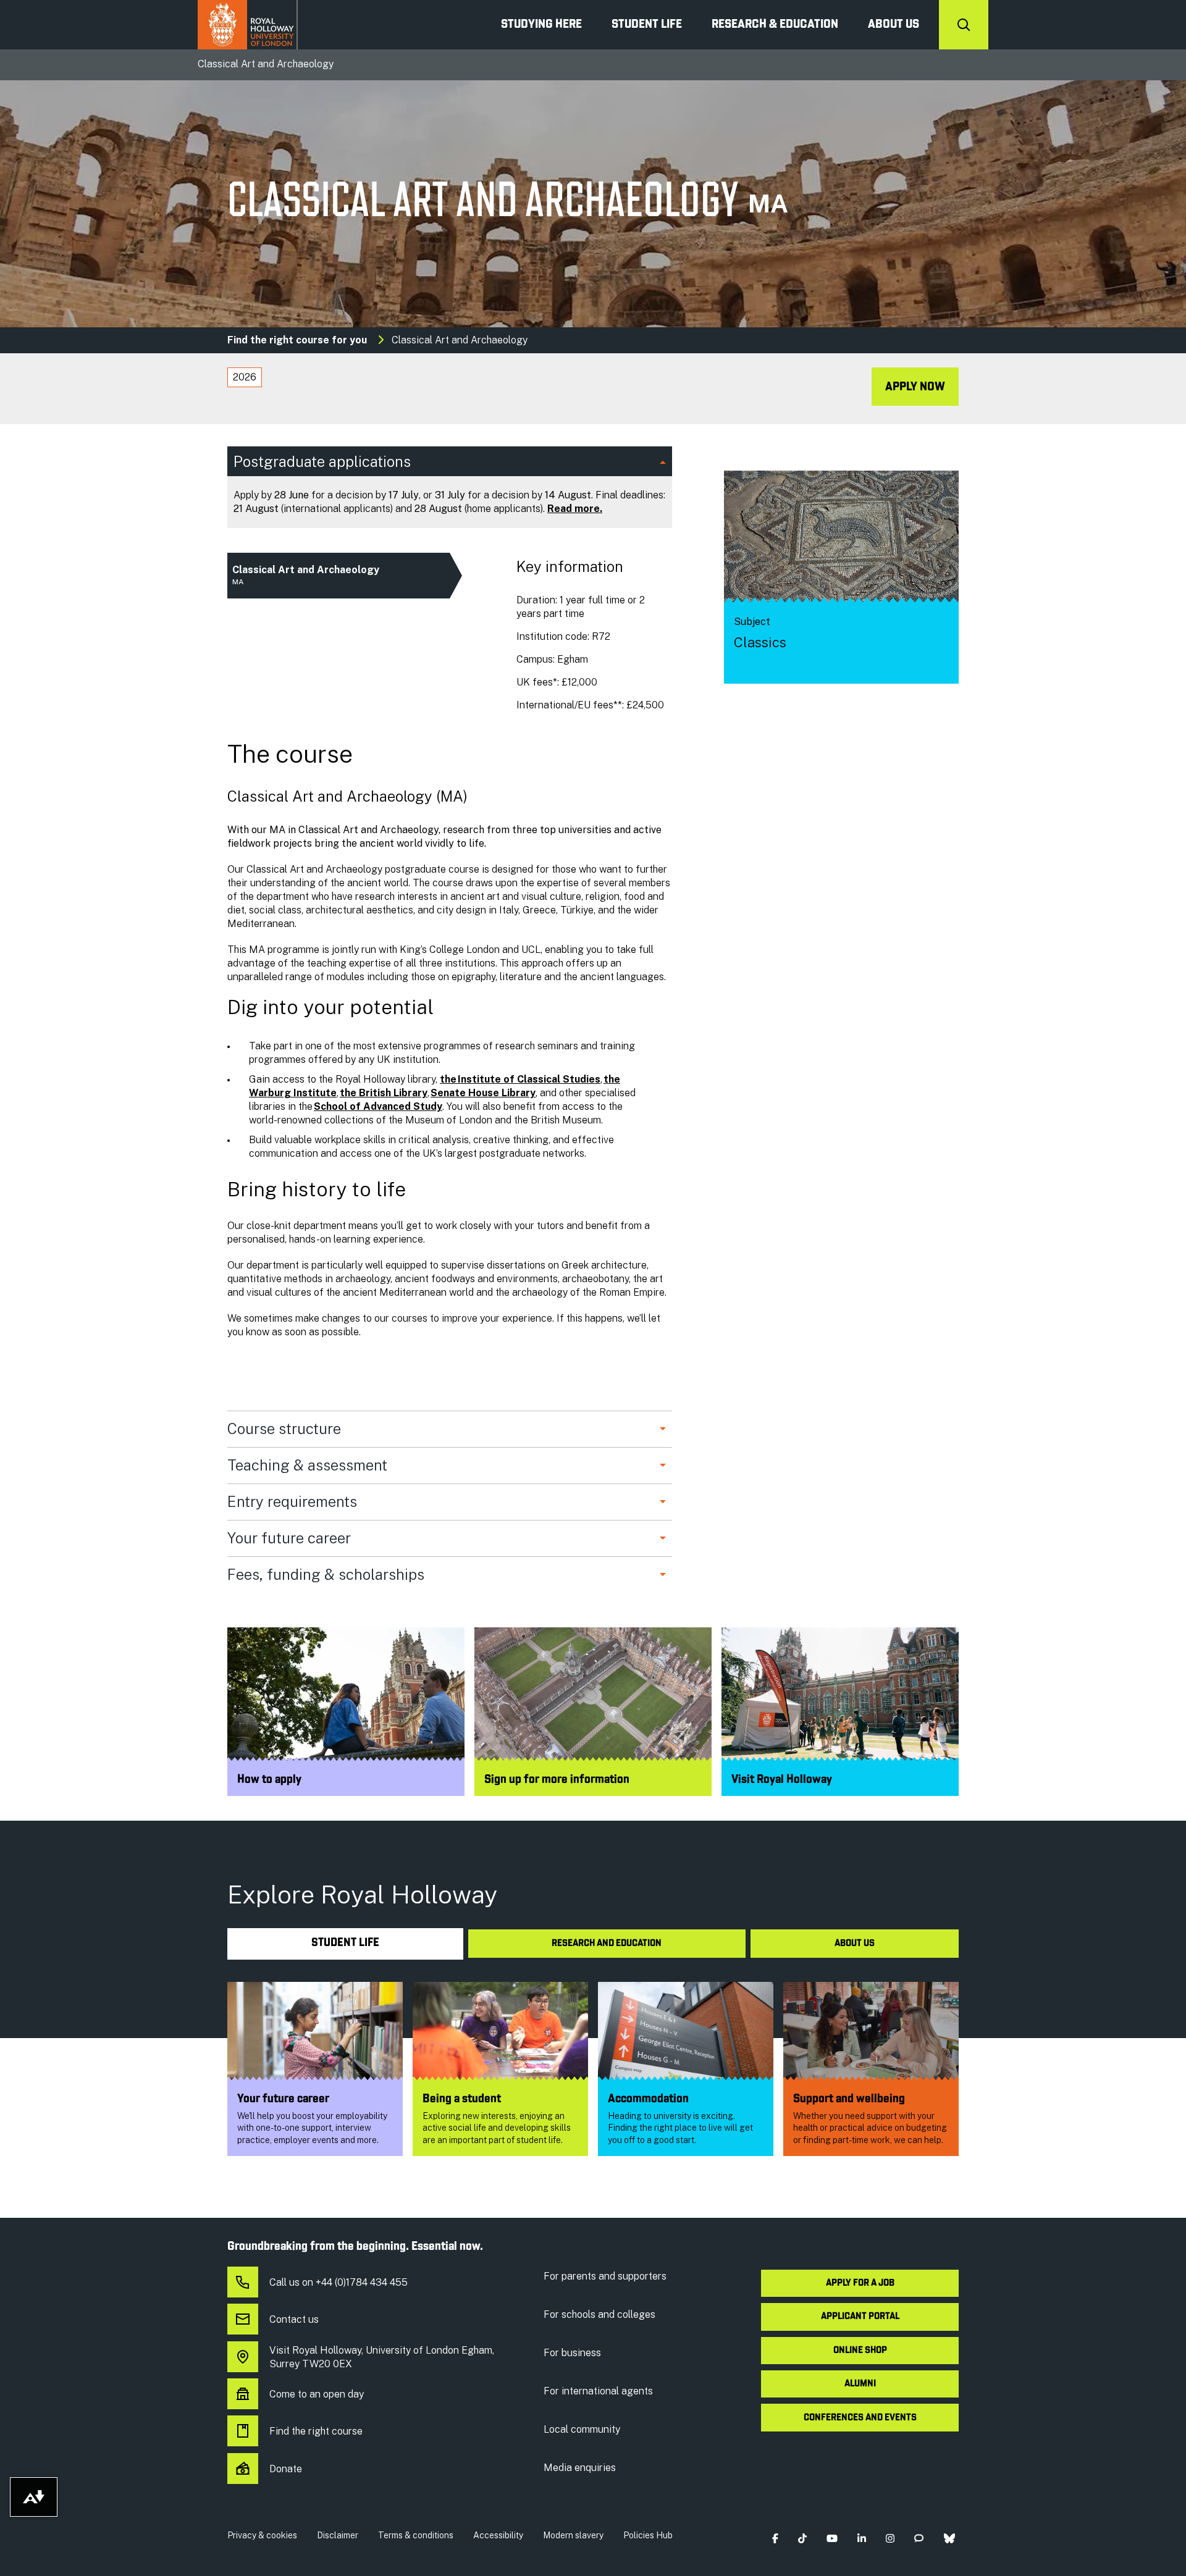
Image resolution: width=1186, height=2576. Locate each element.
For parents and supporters (605, 2276)
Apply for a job (860, 2283)
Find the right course (316, 2431)
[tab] (245, 377)
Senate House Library (483, 1093)
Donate (286, 2469)
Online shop (860, 2351)
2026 (245, 377)
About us (894, 25)
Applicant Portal (860, 2317)
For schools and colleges (599, 2314)
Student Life (647, 25)
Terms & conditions (416, 2535)
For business (572, 2353)
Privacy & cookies (262, 2535)
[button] (775, 2538)
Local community (582, 2429)
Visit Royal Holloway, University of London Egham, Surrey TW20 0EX (382, 2357)
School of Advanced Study (378, 1106)
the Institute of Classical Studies (520, 1079)
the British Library (384, 1093)
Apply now (915, 387)
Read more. (575, 509)
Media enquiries (580, 2468)
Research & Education (775, 25)
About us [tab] (855, 1944)
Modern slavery (573, 2535)
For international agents (598, 2391)
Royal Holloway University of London (248, 25)
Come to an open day (317, 2394)
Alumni (860, 2384)
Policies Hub (648, 2535)
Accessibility (498, 2535)
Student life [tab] (345, 1943)
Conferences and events (860, 2418)
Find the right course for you (297, 340)
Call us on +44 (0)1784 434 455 (339, 2282)
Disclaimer (338, 2535)
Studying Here (541, 25)
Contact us (294, 2319)
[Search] (964, 25)
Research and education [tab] (607, 1944)
